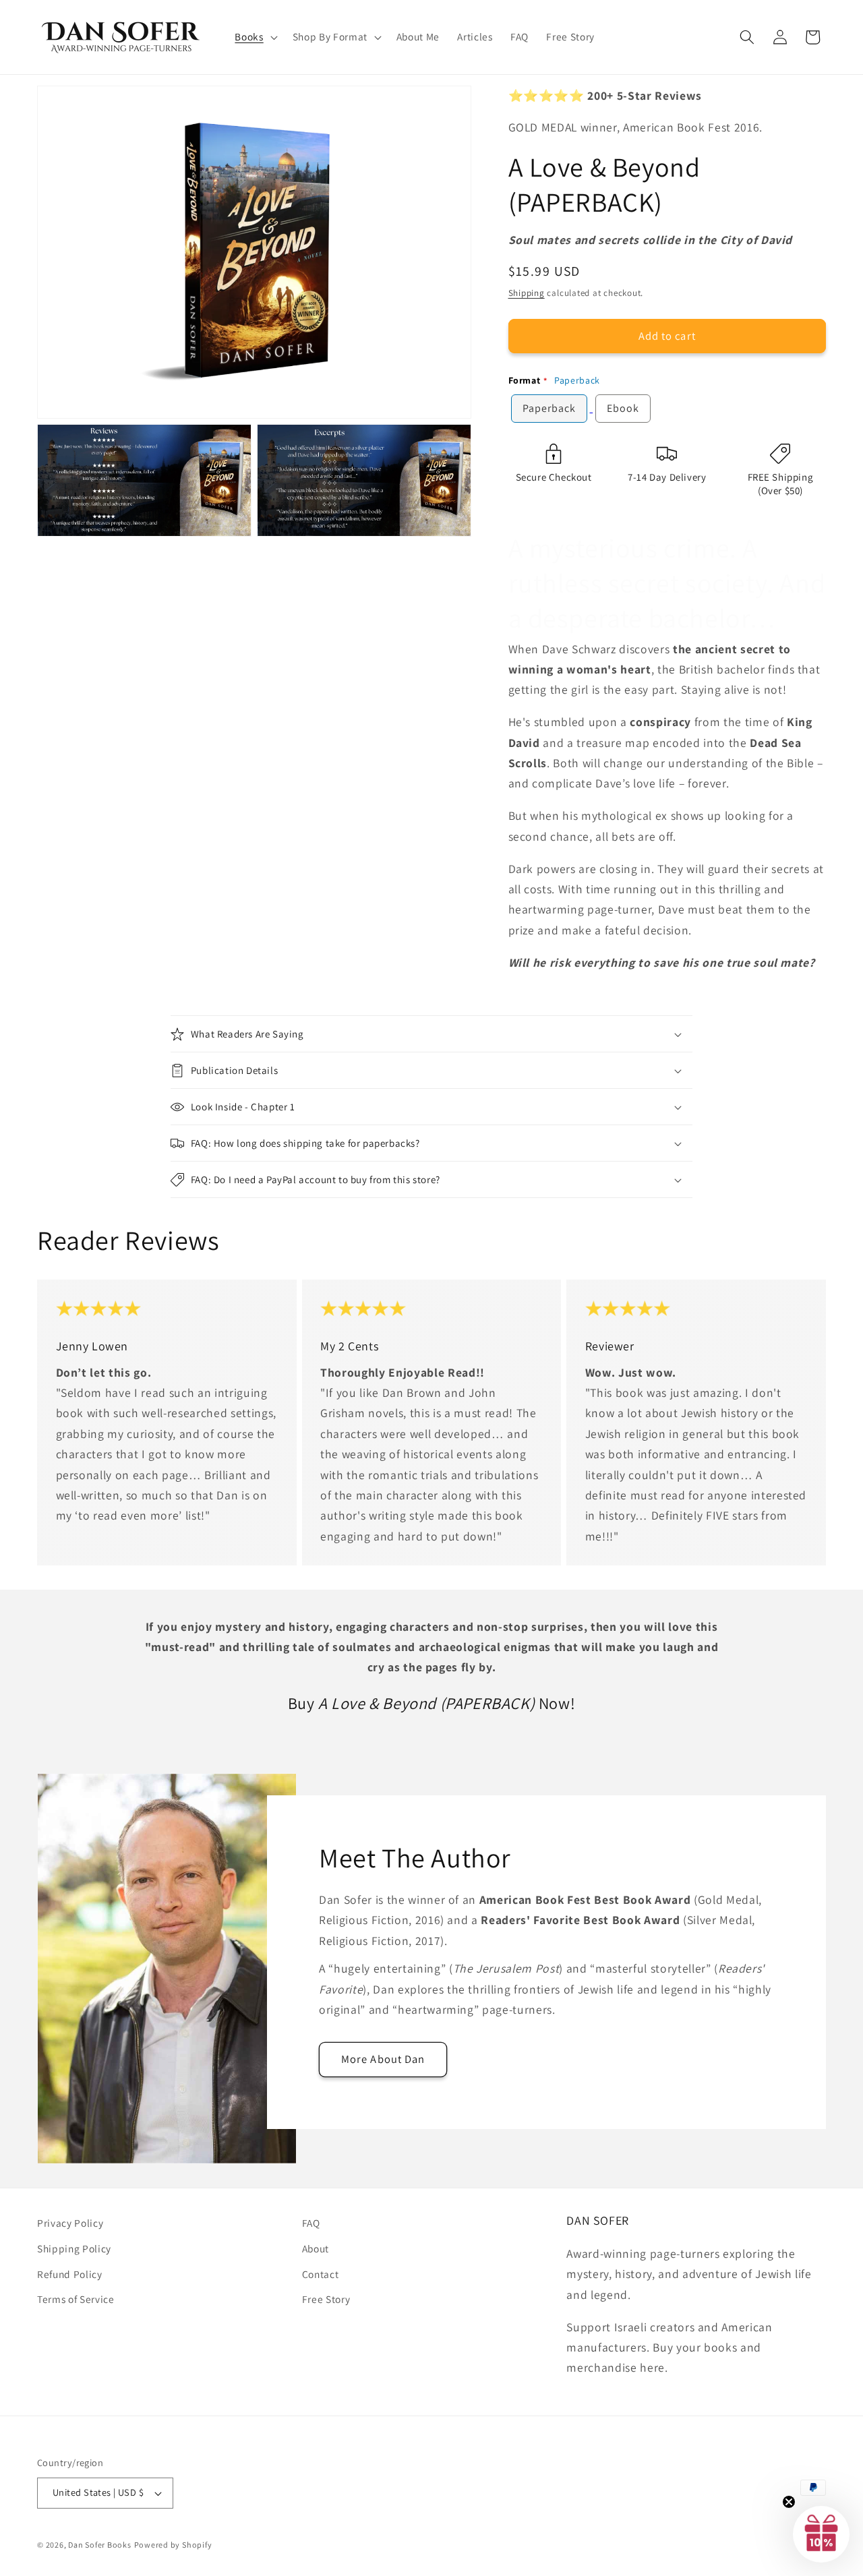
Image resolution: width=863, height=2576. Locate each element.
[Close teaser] (789, 2502)
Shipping (527, 292)
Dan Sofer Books (100, 2545)
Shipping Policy (74, 2248)
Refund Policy (70, 2274)
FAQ (311, 2223)
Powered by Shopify (173, 2545)
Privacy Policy (70, 2223)
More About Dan (383, 2059)
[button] (255, 37)
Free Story (326, 2299)
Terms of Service (76, 2299)
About (316, 2248)
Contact (321, 2274)
